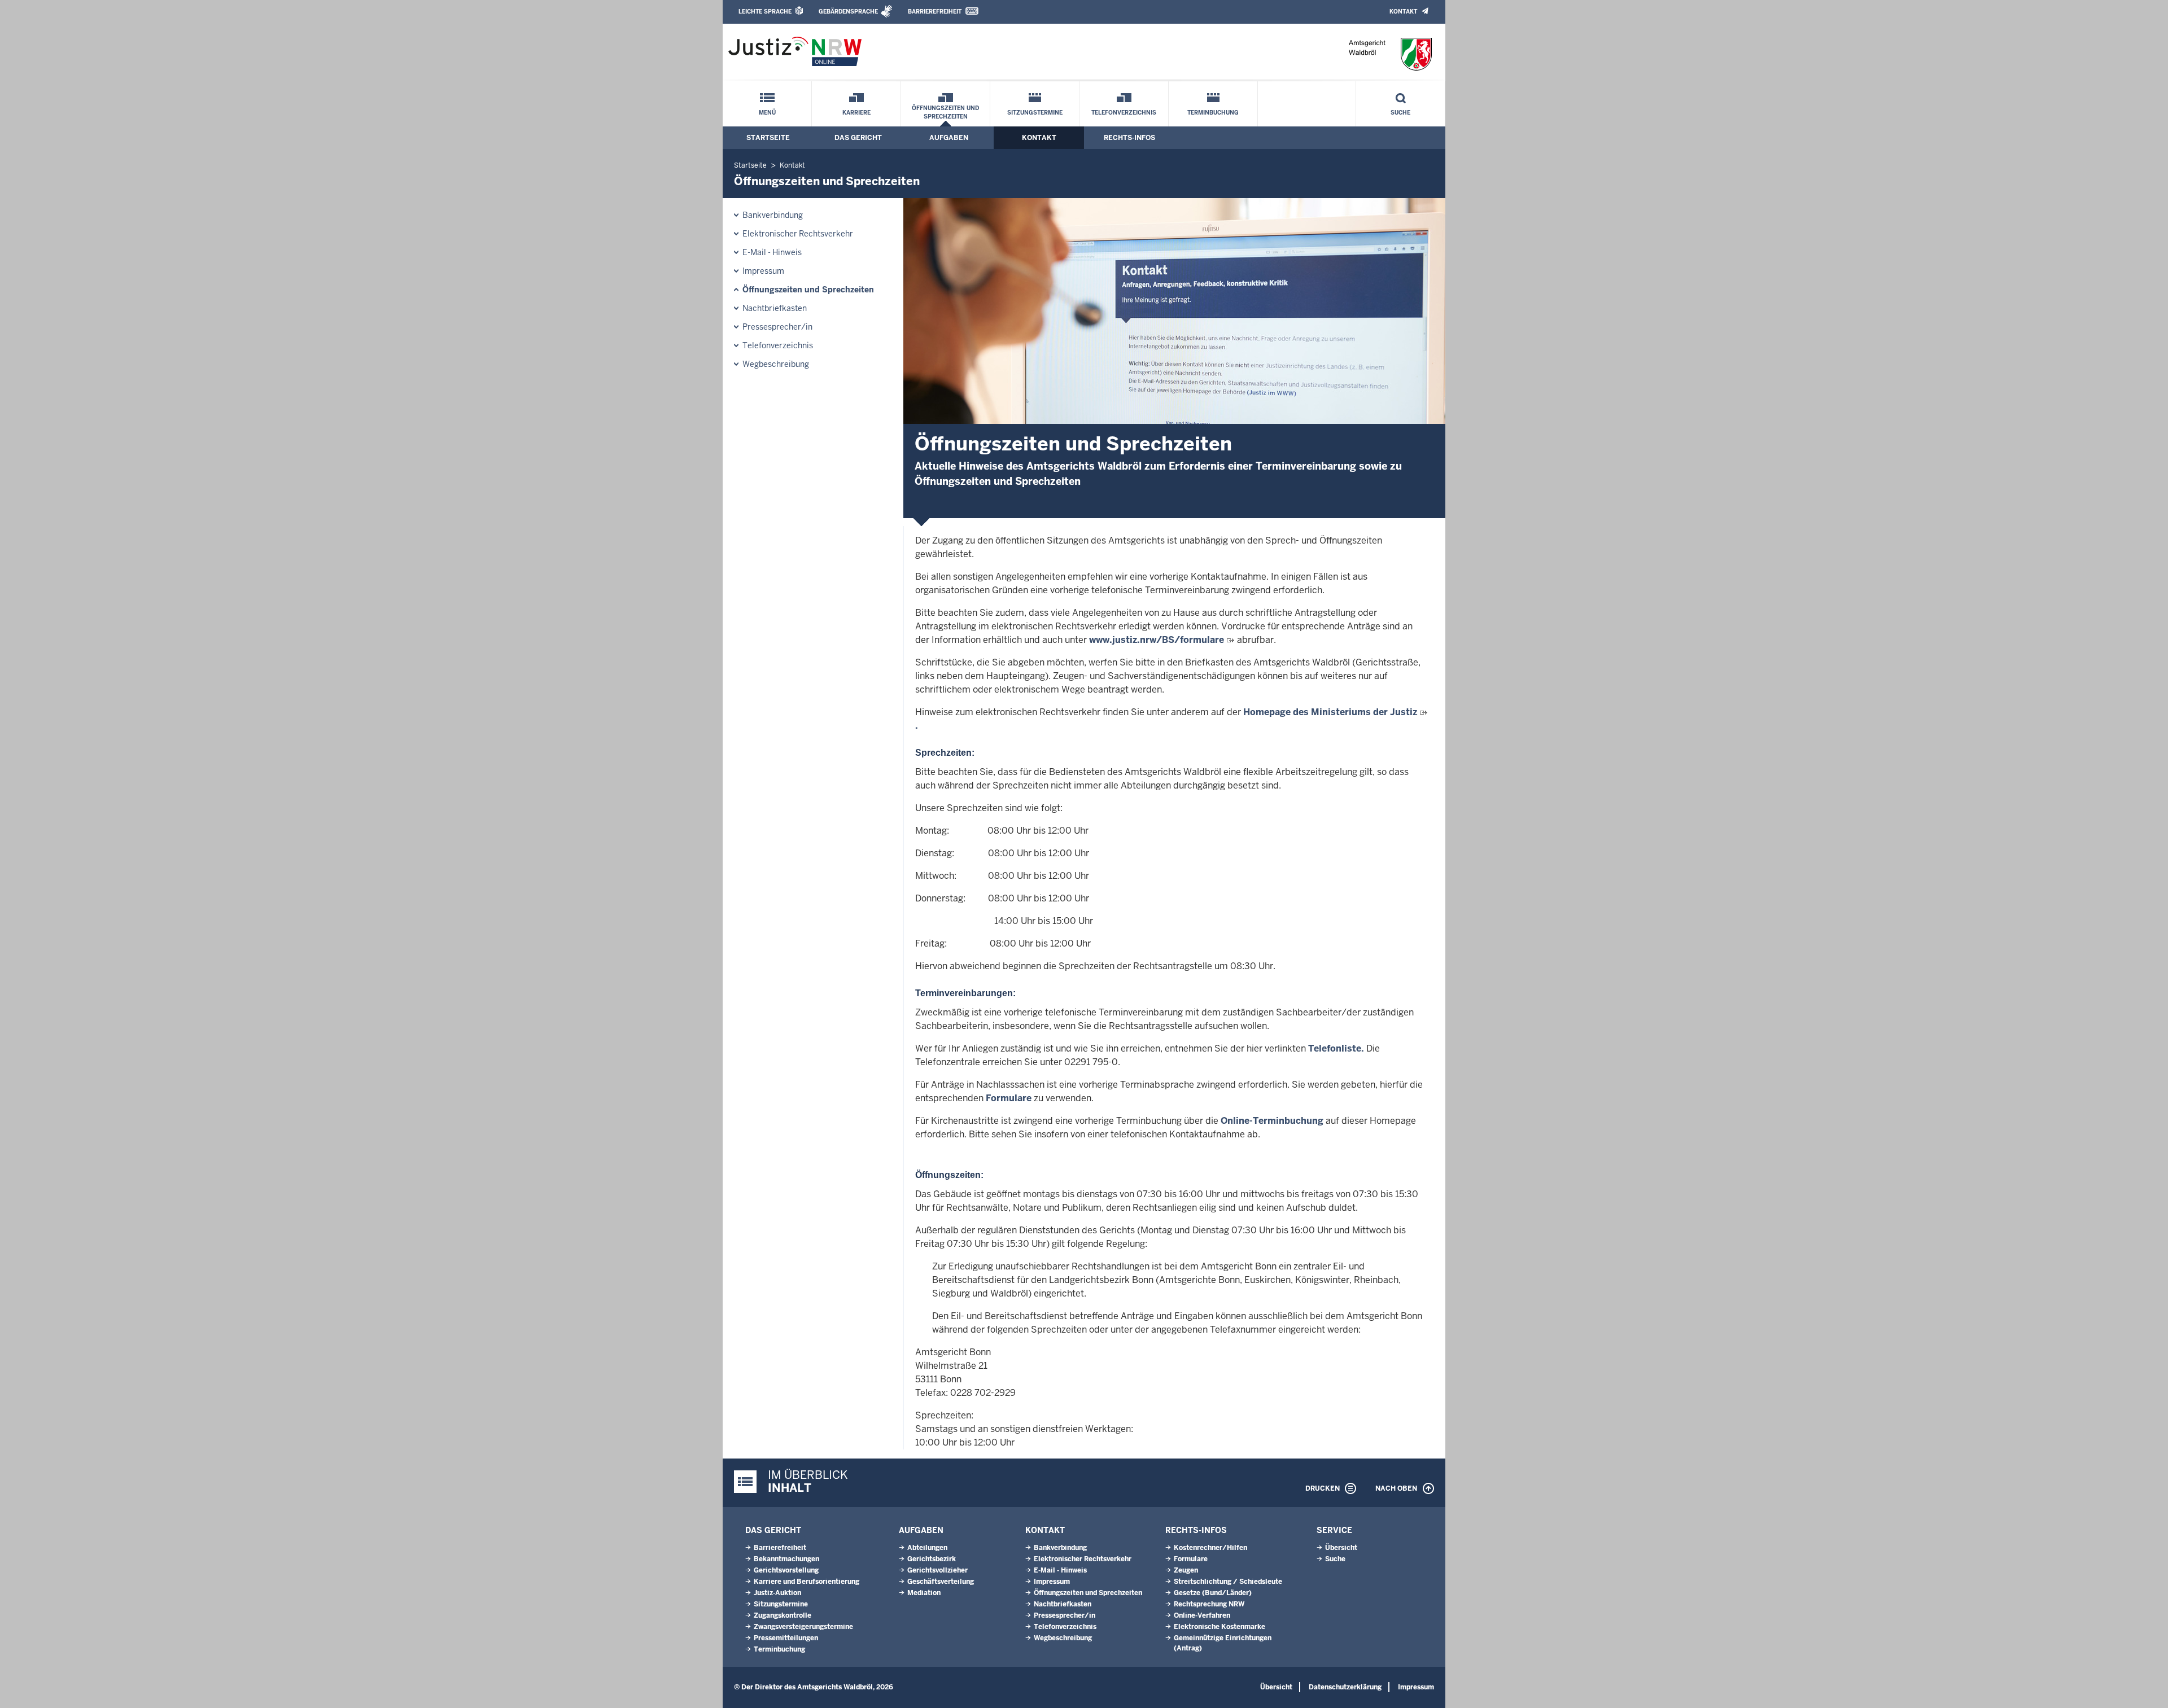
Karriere (856, 113)
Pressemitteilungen (786, 1638)
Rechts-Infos (1129, 138)
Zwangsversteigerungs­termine (803, 1627)
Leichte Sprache (765, 12)
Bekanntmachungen (786, 1559)
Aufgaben (949, 138)
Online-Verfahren (1202, 1615)
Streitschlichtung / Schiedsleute (1228, 1582)
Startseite (768, 138)
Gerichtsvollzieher (937, 1570)
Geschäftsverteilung (941, 1582)
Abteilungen (927, 1548)
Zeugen (1186, 1570)
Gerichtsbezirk (932, 1559)
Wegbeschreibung (776, 364)
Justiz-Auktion (777, 1593)
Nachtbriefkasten (775, 308)
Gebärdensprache (848, 12)
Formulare (1009, 1098)
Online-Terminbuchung (1272, 1121)
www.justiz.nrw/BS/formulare (1157, 640)
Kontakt (1403, 12)
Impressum (763, 271)
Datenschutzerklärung (1345, 1687)
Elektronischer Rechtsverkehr (798, 234)
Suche (1400, 113)
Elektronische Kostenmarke (1219, 1627)
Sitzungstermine (1035, 113)
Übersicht (1341, 1548)
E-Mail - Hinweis (772, 252)
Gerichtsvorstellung (786, 1570)
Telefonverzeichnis (1124, 113)
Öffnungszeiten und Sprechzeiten (945, 112)
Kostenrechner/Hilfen (1210, 1548)
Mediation (924, 1593)
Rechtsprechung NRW (1209, 1604)
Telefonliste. (1336, 1048)
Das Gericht (858, 138)
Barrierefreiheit (935, 12)
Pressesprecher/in (777, 327)
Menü (767, 113)
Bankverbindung (773, 215)
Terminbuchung (1213, 113)
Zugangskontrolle (783, 1615)
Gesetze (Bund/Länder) (1213, 1593)
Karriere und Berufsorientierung (807, 1582)
